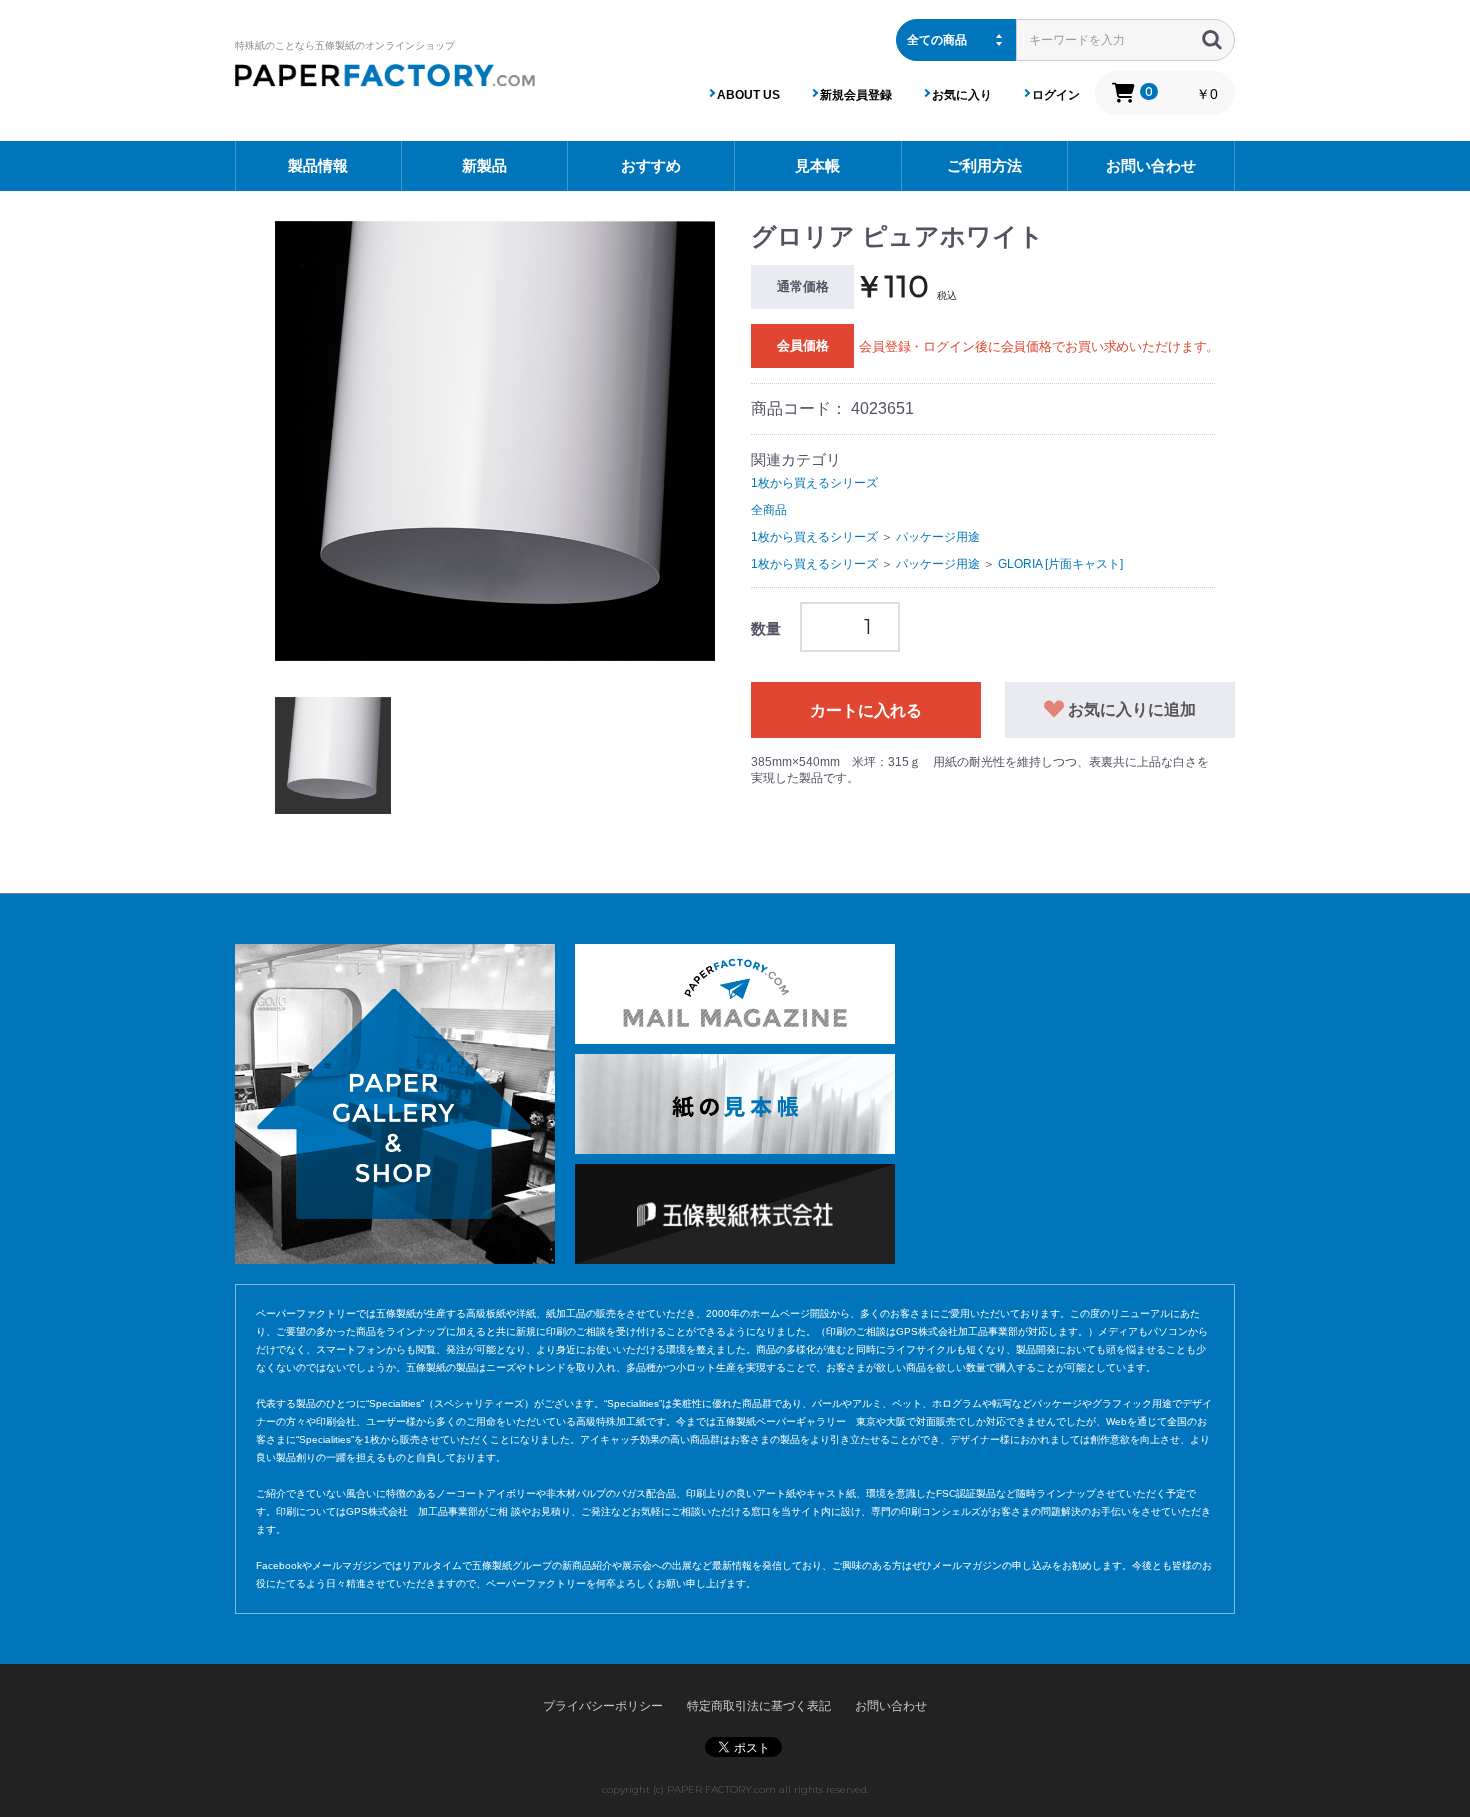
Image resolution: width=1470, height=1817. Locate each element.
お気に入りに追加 (1130, 709)
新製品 (484, 165)
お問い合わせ (1151, 165)
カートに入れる (866, 710)
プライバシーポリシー (603, 1706)
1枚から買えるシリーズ (814, 483)
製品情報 (318, 165)
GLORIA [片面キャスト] (1060, 564)
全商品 (769, 510)
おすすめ (651, 165)
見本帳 (817, 165)
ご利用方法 (984, 165)
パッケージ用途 (938, 537)
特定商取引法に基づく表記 (759, 1706)
